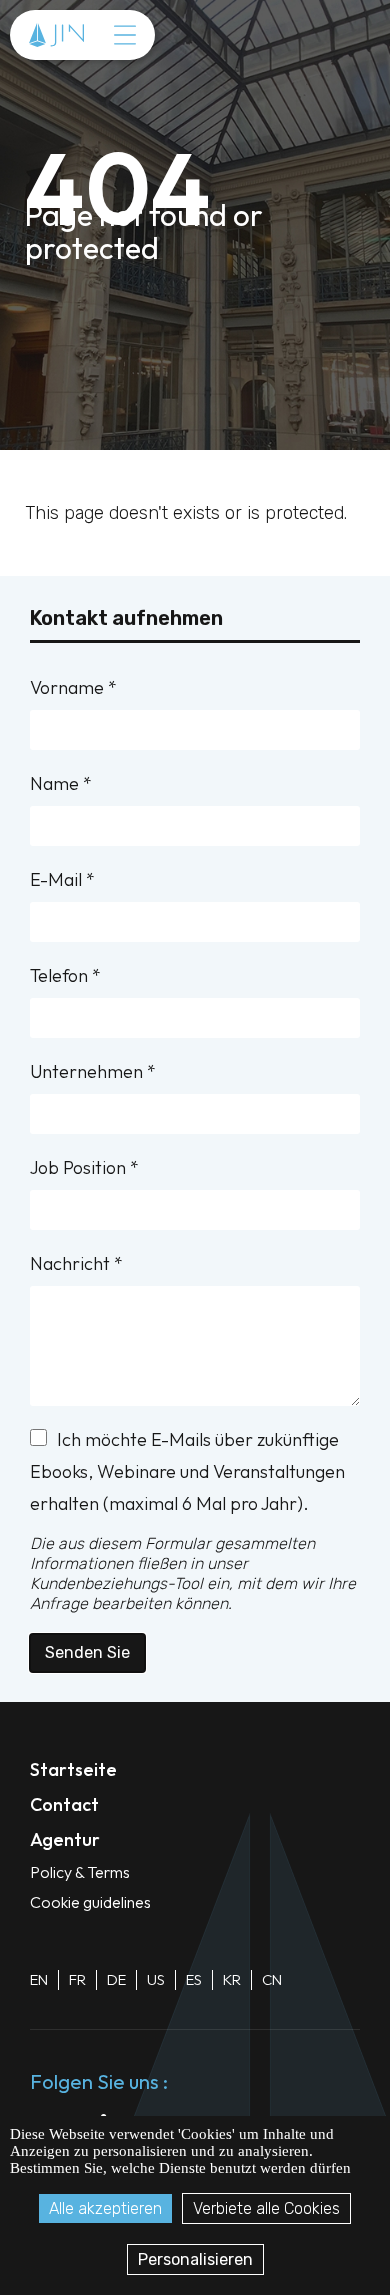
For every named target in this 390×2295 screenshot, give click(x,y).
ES (194, 1979)
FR (77, 1979)
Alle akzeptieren (105, 2208)
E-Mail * (62, 879)
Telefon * (65, 975)
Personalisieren (195, 2259)
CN (272, 1979)
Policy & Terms (80, 1872)
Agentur (65, 1839)
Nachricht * (76, 1263)
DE (116, 1979)
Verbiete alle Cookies (266, 2208)
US (156, 1979)
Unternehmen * (93, 1071)
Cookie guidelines (90, 1902)
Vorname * (73, 687)
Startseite (73, 1769)
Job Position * (84, 1167)
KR (232, 1979)
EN (39, 1979)
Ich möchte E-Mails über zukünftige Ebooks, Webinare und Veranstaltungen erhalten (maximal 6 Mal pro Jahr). (187, 1471)
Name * (61, 783)
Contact (64, 1804)
